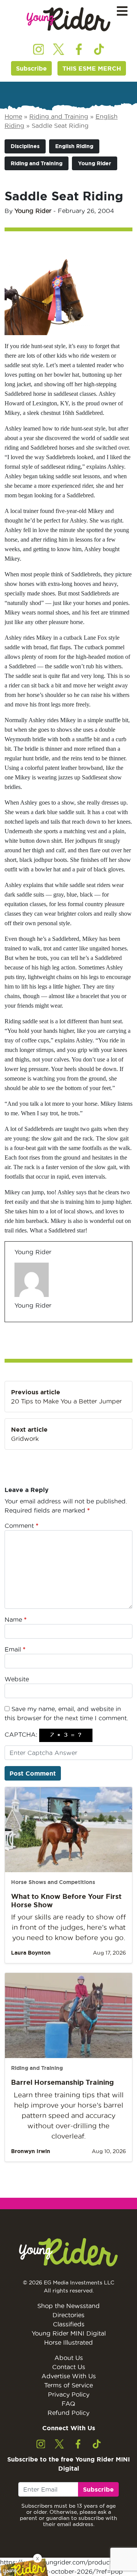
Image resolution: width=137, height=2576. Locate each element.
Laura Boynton (31, 1953)
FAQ (68, 2403)
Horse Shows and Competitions (53, 1882)
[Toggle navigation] (122, 11)
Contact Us (69, 2367)
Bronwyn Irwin (31, 2151)
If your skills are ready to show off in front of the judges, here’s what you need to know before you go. (68, 1927)
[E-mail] (19, 1322)
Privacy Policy (69, 2394)
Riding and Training (59, 116)
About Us (69, 2358)
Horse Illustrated (68, 2342)
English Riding (74, 146)
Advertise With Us (69, 2376)
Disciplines (25, 146)
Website (17, 1679)
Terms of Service (68, 2385)
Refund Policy (68, 2413)
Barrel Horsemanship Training (62, 2082)
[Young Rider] (68, 19)
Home (13, 116)
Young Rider (95, 163)
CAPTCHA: (21, 1734)
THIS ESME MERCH (92, 68)
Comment (22, 1526)
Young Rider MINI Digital (69, 2333)
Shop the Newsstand (68, 2306)
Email (15, 1649)
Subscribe (31, 68)
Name (16, 1619)
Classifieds (69, 2324)
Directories (68, 2315)
